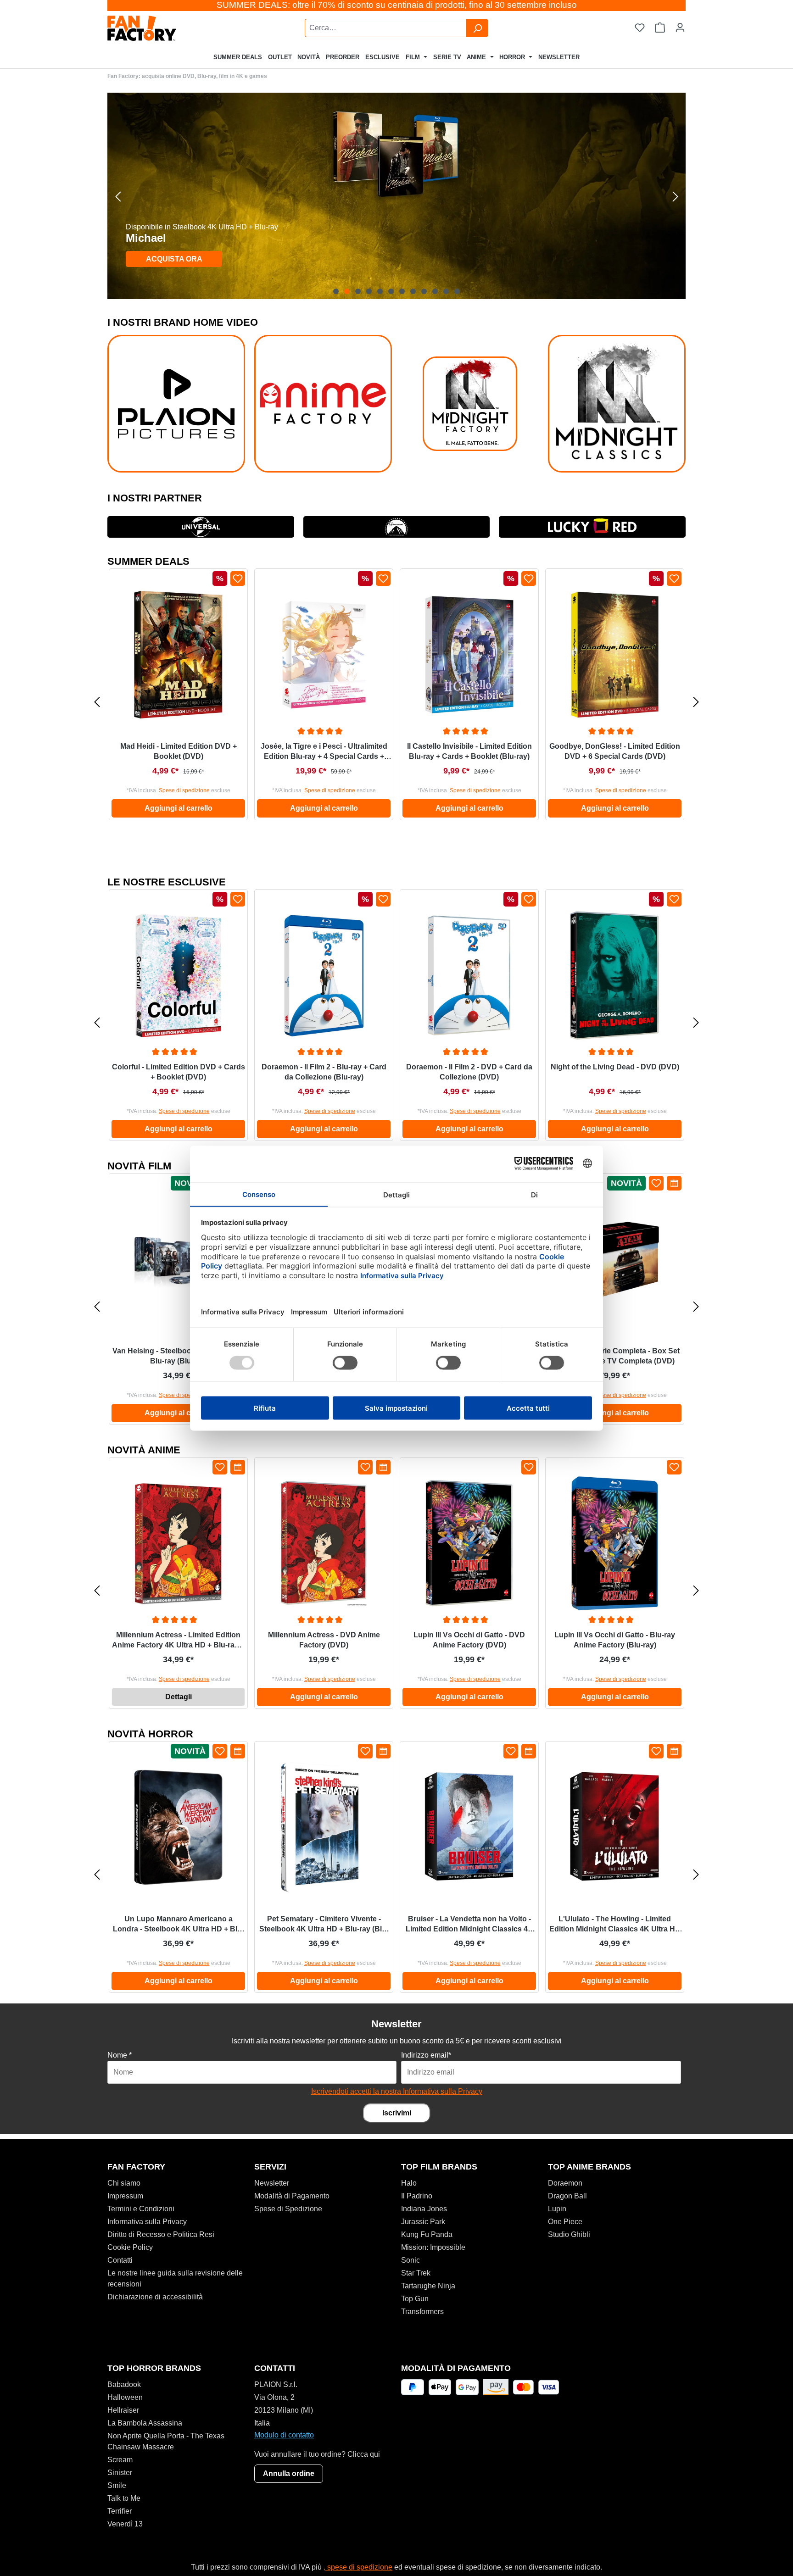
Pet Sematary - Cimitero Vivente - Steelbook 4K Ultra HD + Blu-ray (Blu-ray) (324, 1925)
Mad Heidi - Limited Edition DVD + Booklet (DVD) (179, 751)
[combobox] (386, 28)
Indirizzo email (426, 2055)
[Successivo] (675, 196)
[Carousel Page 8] (413, 291)
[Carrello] (660, 28)
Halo (409, 2183)
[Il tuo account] (680, 28)
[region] (396, 196)
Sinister (120, 2473)
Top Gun (415, 2299)
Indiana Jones (424, 2209)
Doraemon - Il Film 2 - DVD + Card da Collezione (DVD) (469, 1072)
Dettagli (179, 1697)
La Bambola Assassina (145, 2423)
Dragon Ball (567, 2196)
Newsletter (272, 2183)
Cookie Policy (130, 2247)
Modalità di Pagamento (292, 2196)
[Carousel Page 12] (457, 291)
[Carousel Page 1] (336, 291)
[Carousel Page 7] (402, 291)
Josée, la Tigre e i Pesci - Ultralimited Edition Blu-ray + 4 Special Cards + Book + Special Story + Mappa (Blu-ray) (324, 752)
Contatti (120, 2260)
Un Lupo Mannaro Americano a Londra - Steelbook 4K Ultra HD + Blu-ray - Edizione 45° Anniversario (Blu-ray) (179, 1925)
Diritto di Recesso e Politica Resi (161, 2234)
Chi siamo (124, 2183)
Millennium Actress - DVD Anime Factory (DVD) (324, 1640)
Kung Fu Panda (427, 2234)
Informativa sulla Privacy (147, 2222)
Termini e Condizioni (141, 2209)
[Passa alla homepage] (165, 28)
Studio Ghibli (569, 2234)
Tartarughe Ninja (428, 2286)
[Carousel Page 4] (369, 291)
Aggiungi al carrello (179, 808)
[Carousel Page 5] (380, 291)
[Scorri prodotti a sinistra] (97, 702)
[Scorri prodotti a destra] (696, 702)
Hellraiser (123, 2410)
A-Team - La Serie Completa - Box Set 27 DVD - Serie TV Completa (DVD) (615, 1356)
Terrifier (120, 2511)
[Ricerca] (477, 28)
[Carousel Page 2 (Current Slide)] (347, 291)
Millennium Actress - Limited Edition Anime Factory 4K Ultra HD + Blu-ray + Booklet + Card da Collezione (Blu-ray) (178, 1641)
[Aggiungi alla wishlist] (238, 579)
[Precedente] (118, 196)
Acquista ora (174, 259)
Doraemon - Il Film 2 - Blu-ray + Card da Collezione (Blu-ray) (324, 1072)
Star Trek (416, 2273)
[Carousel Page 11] (446, 291)
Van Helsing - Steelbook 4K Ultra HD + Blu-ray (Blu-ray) (178, 1356)
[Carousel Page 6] (391, 291)
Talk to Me (124, 2498)
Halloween (125, 2397)
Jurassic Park (423, 2222)
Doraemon (565, 2183)
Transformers (422, 2312)
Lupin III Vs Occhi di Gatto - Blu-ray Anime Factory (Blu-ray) (615, 1640)
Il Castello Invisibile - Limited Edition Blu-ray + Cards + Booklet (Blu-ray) (469, 751)
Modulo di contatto (284, 2435)
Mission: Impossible (433, 2247)
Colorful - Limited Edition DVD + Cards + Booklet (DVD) (179, 1072)
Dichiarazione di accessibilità (155, 2297)
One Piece (565, 2222)
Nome (120, 2055)
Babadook (124, 2384)
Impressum (125, 2196)
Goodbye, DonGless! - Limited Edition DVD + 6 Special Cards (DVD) (615, 751)
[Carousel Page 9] (424, 291)
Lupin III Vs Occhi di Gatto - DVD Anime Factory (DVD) (469, 1640)
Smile (117, 2485)
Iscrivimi (397, 2113)
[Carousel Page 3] (358, 291)
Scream (120, 2460)
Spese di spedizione (184, 790)
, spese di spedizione (358, 2567)
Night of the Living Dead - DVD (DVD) (615, 1067)
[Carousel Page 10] (435, 291)
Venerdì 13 (125, 2524)
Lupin (557, 2209)
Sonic (410, 2260)
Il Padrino (417, 2196)
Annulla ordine (289, 2473)
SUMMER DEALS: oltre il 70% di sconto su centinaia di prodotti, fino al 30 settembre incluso (397, 5)
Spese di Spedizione (288, 2209)
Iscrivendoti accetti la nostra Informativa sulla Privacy (397, 2091)
